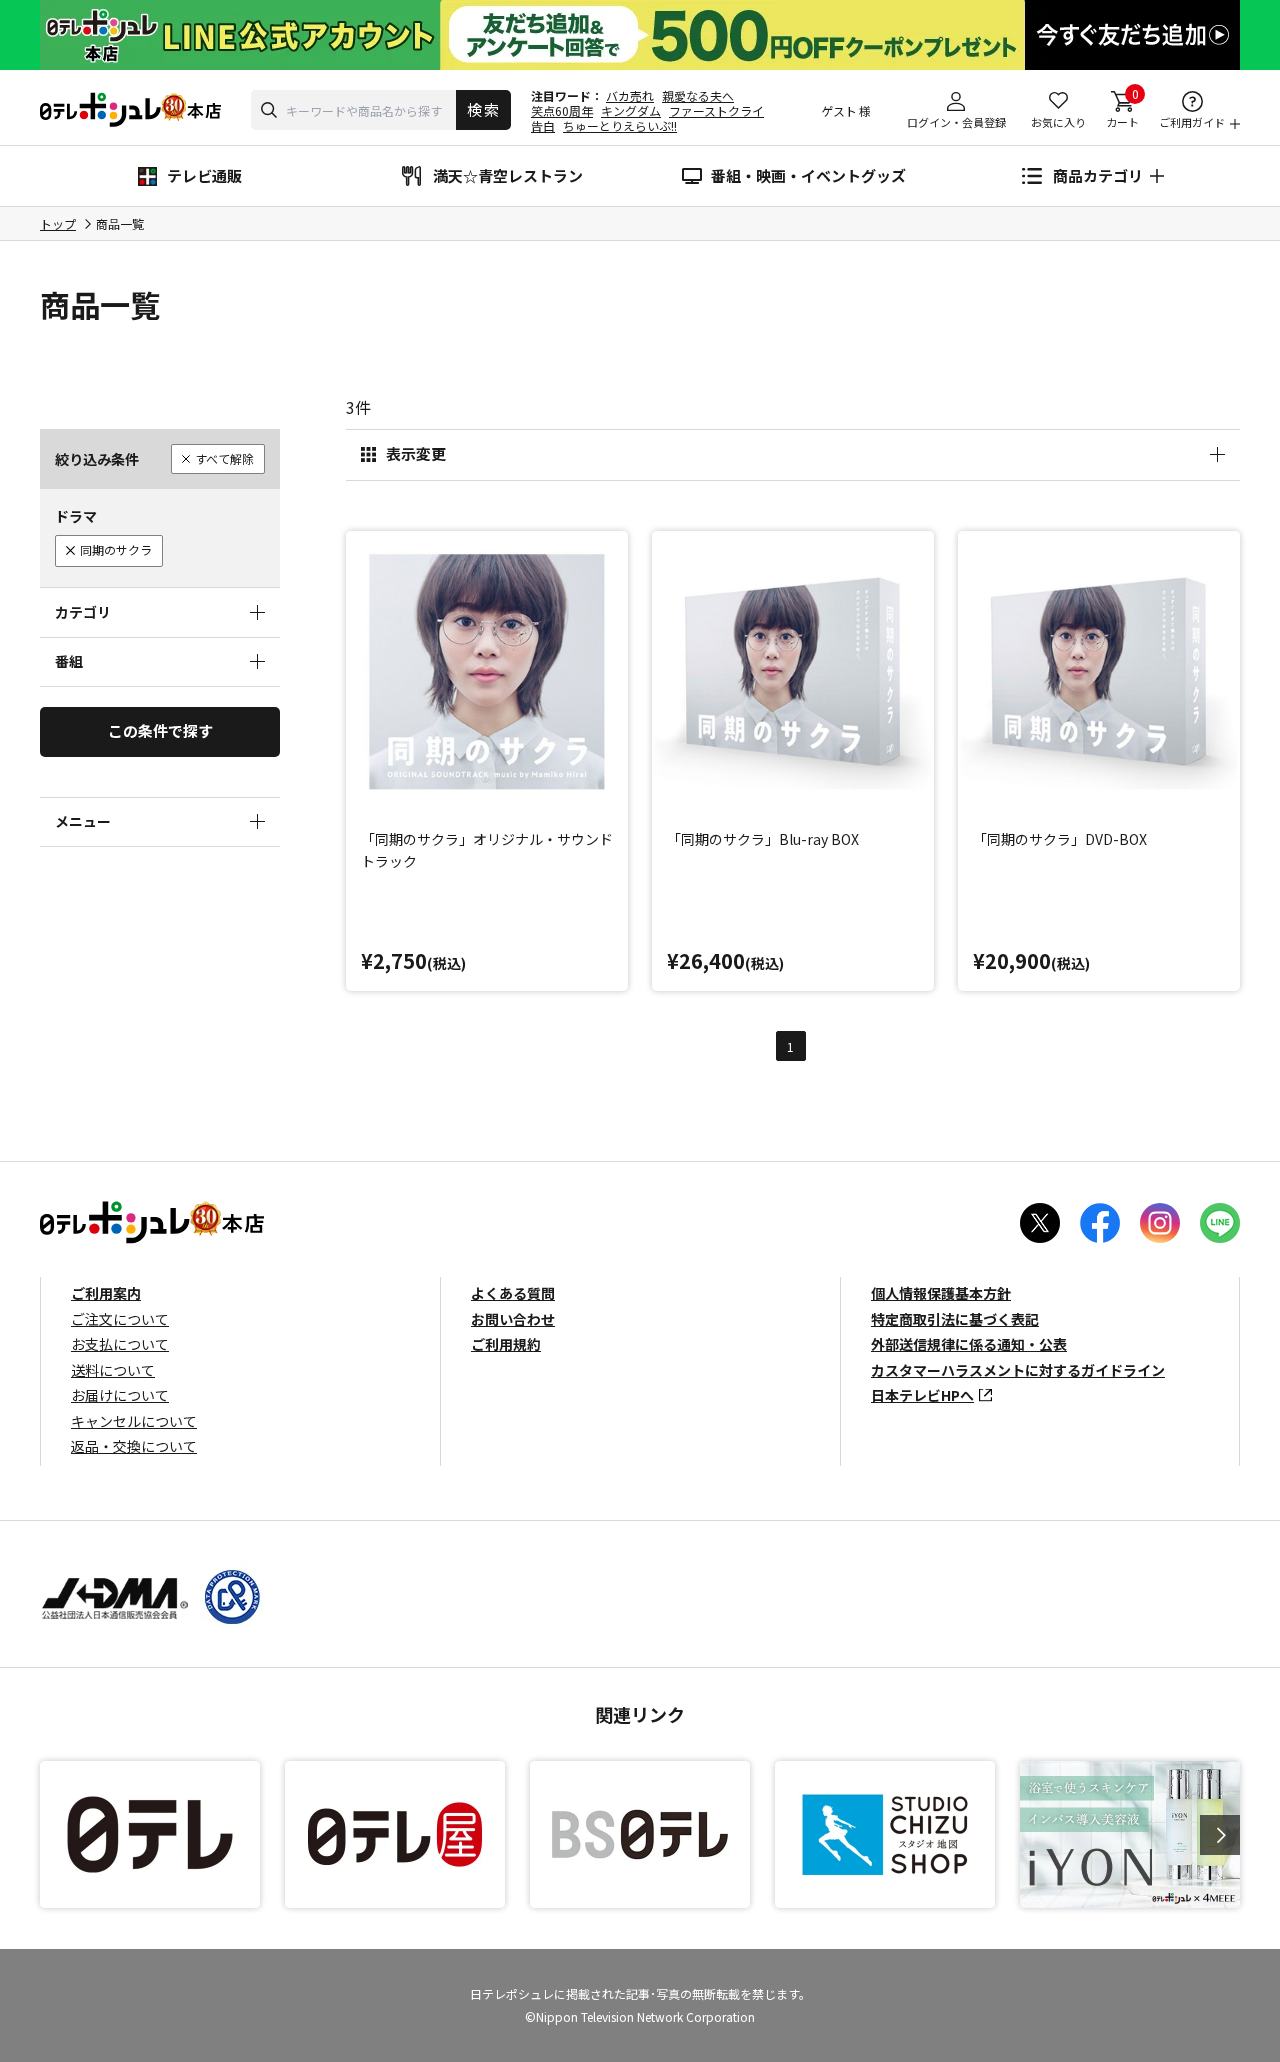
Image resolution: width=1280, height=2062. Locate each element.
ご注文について (120, 1319)
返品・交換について (134, 1446)
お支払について (120, 1344)
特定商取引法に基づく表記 (955, 1319)
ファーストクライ (716, 110)
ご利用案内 (106, 1293)
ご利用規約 (506, 1344)
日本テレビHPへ (922, 1395)
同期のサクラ (116, 549)
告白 (543, 125)
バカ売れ (630, 95)
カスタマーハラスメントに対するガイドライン (1018, 1370)
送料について (113, 1370)
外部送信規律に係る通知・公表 (969, 1344)
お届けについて (120, 1395)
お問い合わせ (513, 1319)
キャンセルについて (134, 1421)
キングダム (631, 110)
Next (1220, 1835)
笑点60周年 (562, 110)
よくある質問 (513, 1293)
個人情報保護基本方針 (941, 1293)
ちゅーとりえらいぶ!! (620, 125)
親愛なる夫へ (698, 95)
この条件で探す (160, 730)
